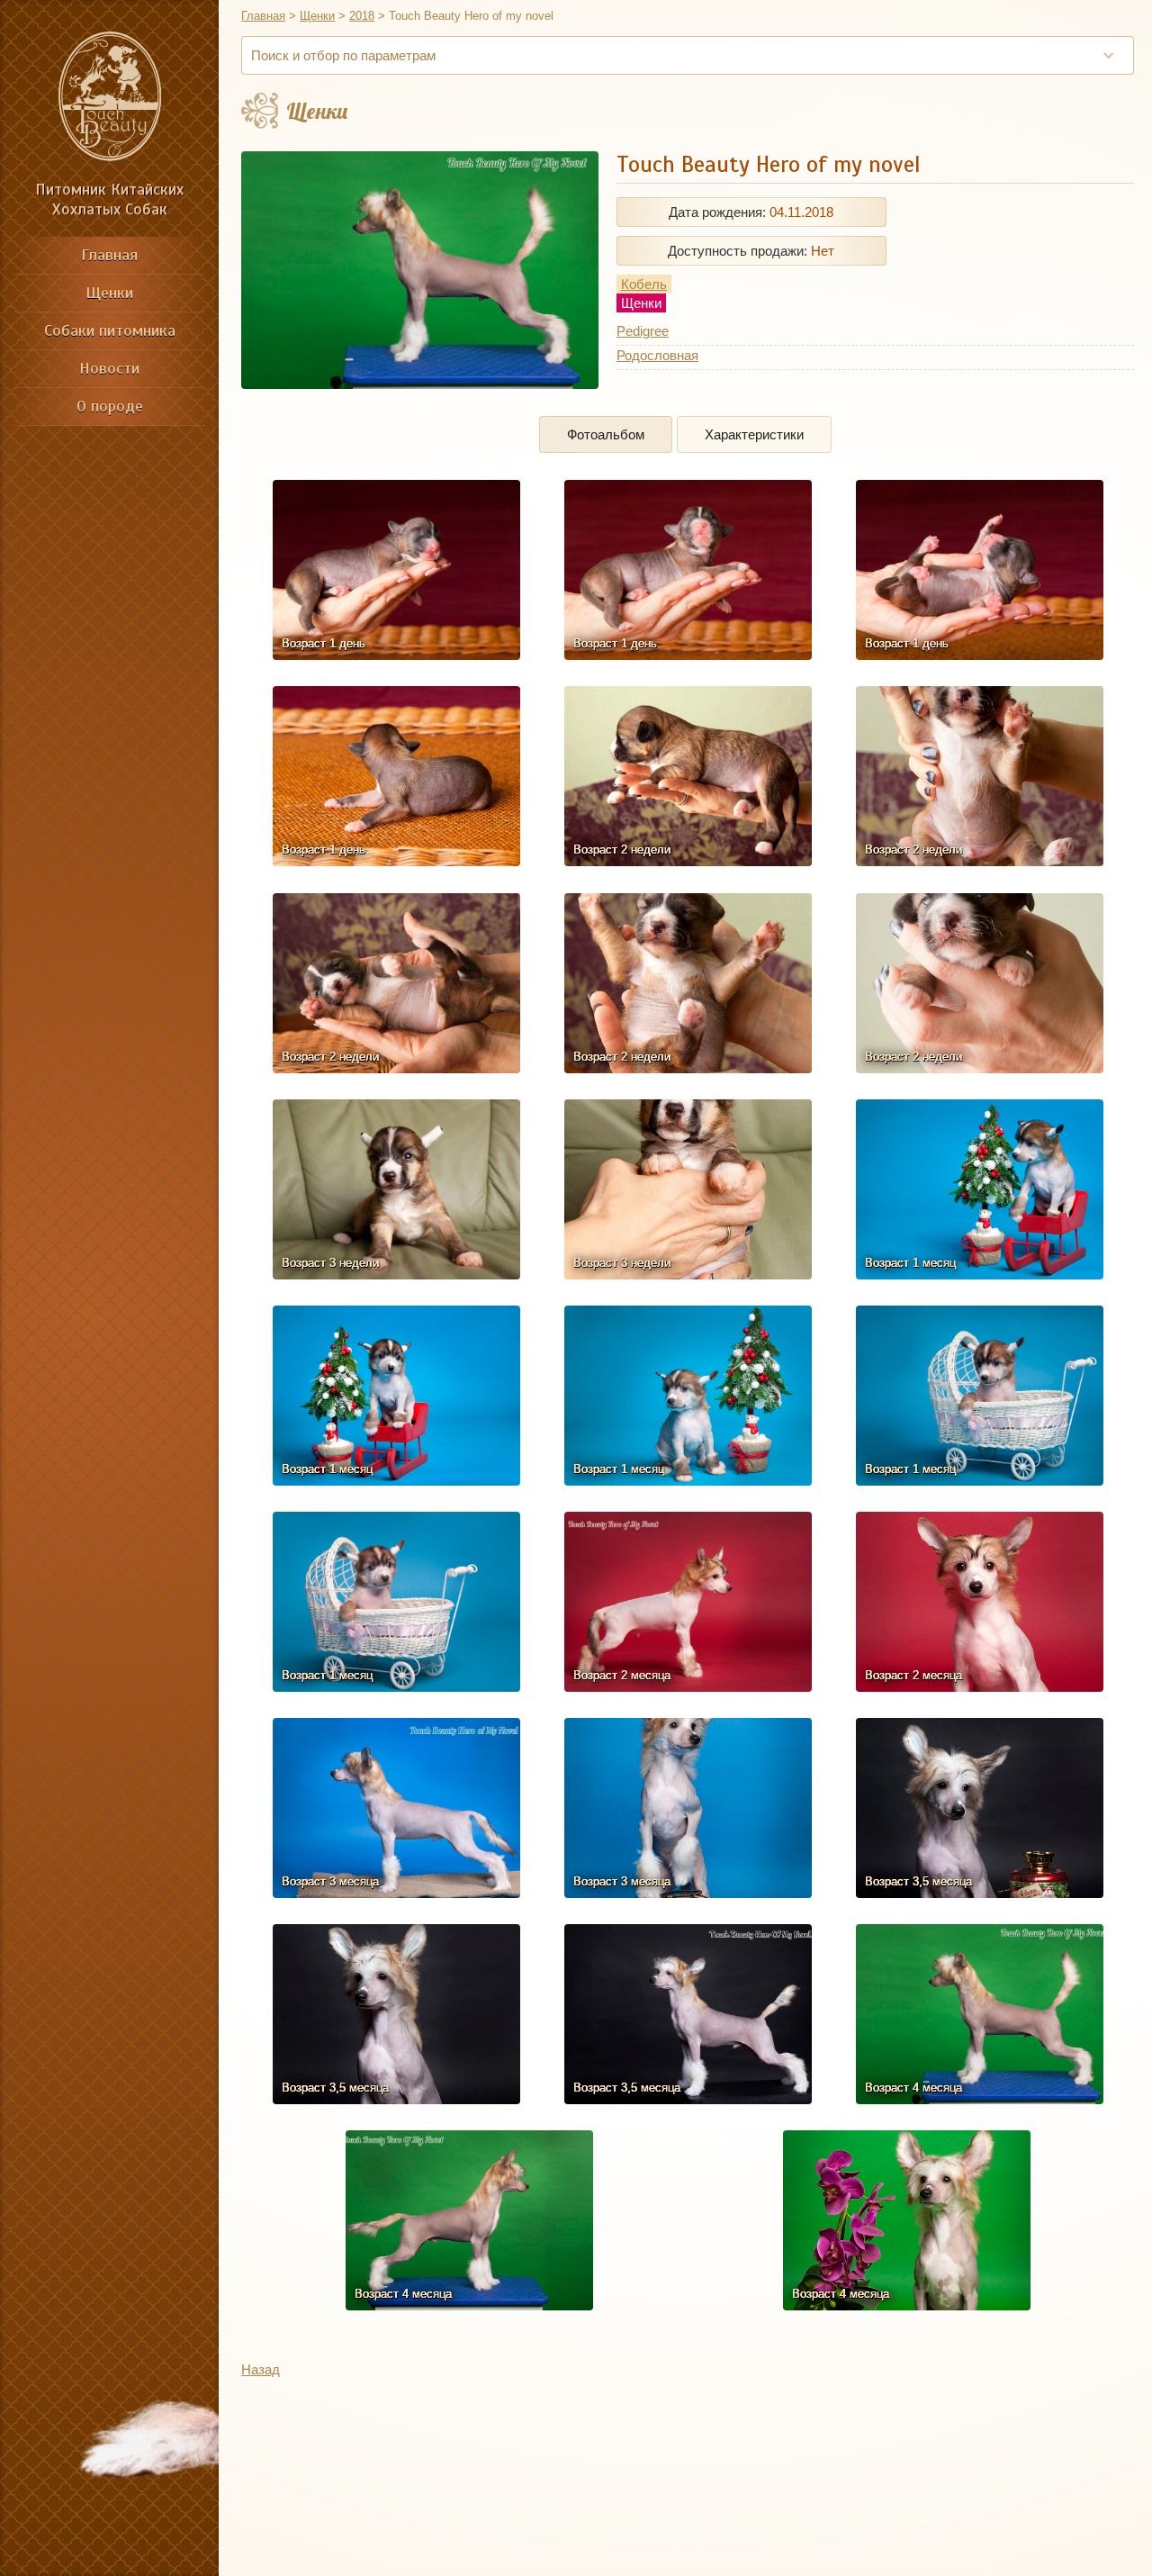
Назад (261, 2369)
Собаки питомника (110, 330)
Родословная (657, 355)
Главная (109, 255)
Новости (109, 368)
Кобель (644, 284)
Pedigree (643, 331)
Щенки (109, 293)
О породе (110, 406)
